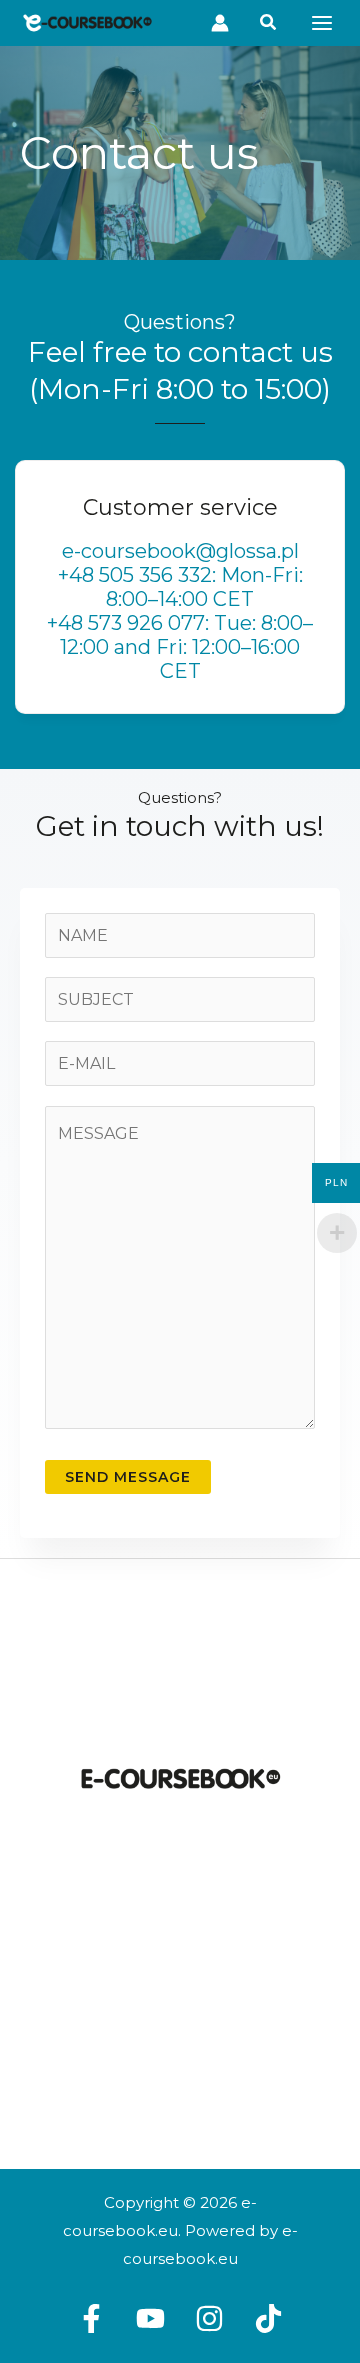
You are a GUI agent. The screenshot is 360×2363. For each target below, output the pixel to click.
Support (180, 2062)
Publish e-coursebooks (180, 1923)
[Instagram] (209, 2318)
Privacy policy (180, 2032)
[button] (220, 23)
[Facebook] (91, 2318)
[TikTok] (268, 2318)
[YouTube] (150, 2318)
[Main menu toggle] (322, 23)
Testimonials (180, 2091)
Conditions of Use (180, 2002)
